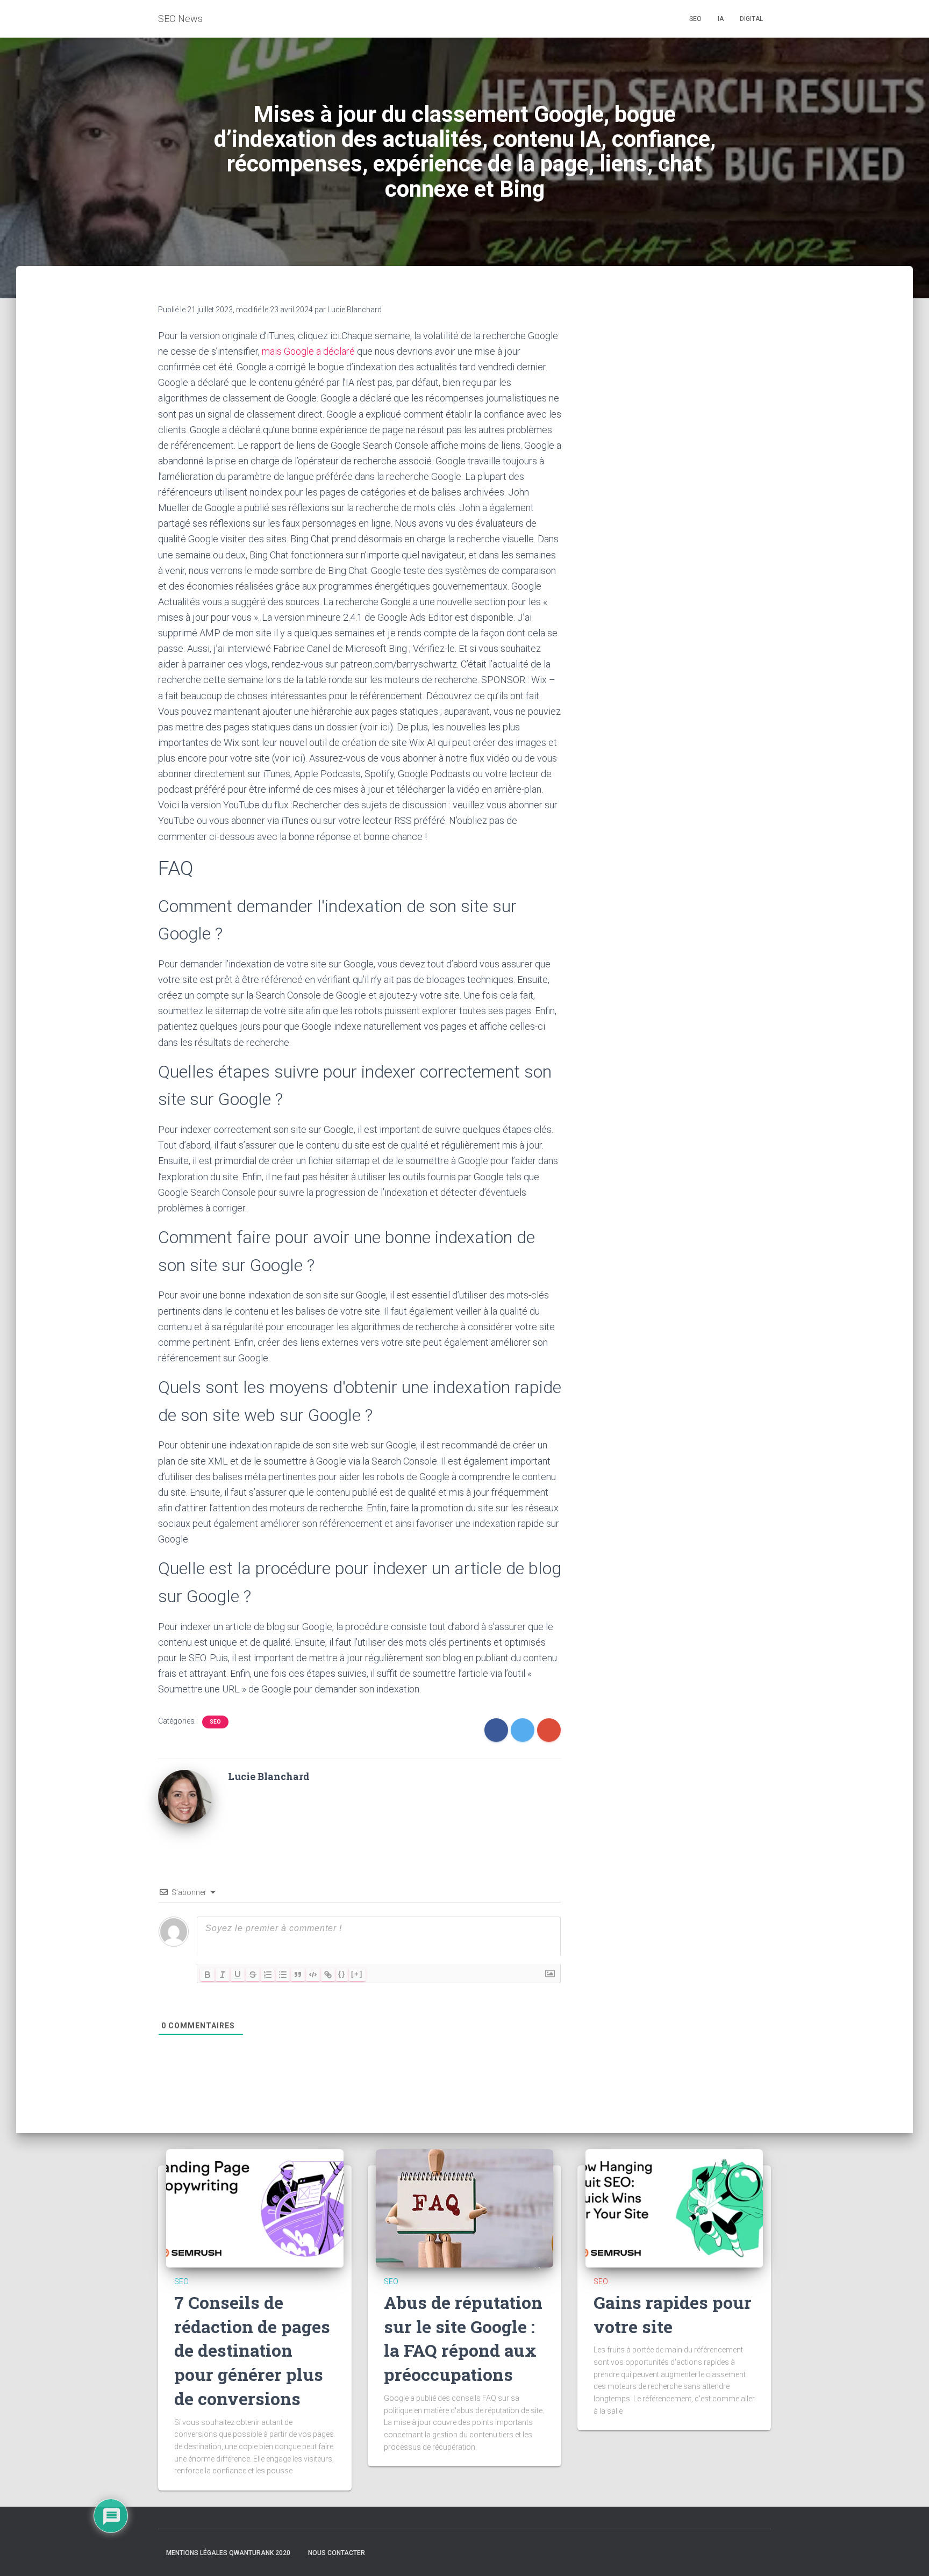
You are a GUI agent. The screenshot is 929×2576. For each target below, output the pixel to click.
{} (342, 1974)
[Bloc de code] (313, 1975)
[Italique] (223, 1975)
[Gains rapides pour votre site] (674, 2208)
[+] (357, 1974)
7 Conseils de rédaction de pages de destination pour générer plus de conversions (252, 2350)
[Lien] (328, 1975)
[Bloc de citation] (298, 1975)
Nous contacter (337, 2553)
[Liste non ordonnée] (283, 1975)
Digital (751, 19)
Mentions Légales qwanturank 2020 (228, 2553)
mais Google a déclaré (308, 351)
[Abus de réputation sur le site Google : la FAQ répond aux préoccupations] (464, 2208)
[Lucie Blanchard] (185, 1796)
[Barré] (253, 1975)
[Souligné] (238, 1975)
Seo (695, 19)
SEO (215, 1722)
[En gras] (208, 1975)
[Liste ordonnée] (268, 1975)
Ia (721, 19)
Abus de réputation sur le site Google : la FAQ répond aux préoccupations (463, 2338)
